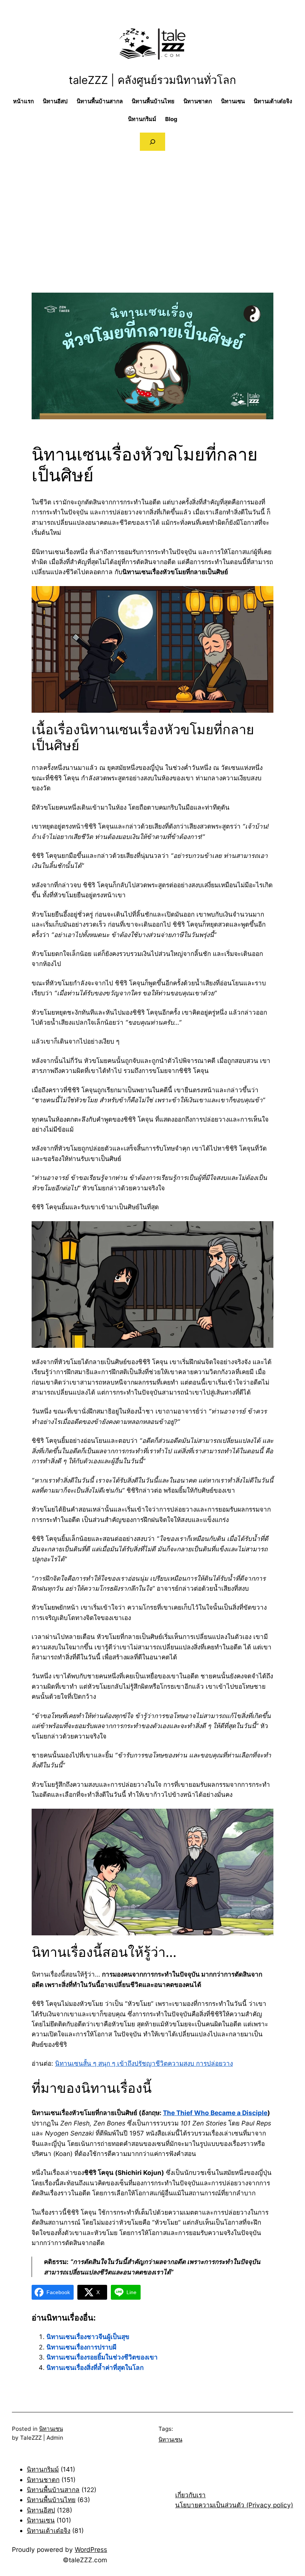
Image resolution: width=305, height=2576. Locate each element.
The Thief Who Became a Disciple (215, 2113)
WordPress (91, 2549)
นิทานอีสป (41, 2510)
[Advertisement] (152, 241)
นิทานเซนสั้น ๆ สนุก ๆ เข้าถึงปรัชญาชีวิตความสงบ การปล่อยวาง (144, 2063)
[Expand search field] (152, 142)
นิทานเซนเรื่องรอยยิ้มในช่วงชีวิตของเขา (102, 2357)
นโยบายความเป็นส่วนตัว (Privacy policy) (234, 2505)
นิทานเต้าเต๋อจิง (49, 2531)
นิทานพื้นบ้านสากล (53, 2490)
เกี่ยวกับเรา (190, 2495)
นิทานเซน (51, 2429)
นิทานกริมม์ (43, 2469)
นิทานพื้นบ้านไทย (51, 2500)
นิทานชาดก (43, 2480)
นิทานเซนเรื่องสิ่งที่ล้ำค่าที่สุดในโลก (95, 2367)
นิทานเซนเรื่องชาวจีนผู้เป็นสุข (88, 2337)
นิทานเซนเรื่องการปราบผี (81, 2347)
